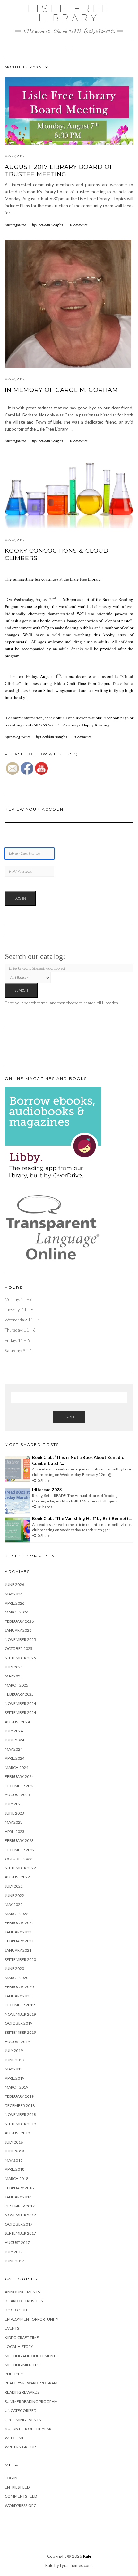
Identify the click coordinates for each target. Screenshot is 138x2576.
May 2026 (14, 1594)
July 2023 (14, 1804)
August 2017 (17, 2243)
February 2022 (19, 1923)
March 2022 (17, 1914)
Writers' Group (20, 2447)
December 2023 (20, 1786)
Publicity (14, 2374)
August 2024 (17, 1722)
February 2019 (19, 2096)
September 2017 (20, 2233)
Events (12, 2328)
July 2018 (14, 2142)
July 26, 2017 (15, 379)
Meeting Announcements (31, 2356)
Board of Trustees (24, 2301)
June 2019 (14, 2060)
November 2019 (20, 2014)
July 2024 (14, 1731)
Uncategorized (16, 225)
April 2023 (15, 1831)
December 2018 (20, 2106)
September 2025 (20, 1658)
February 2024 (19, 1776)
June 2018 (14, 2151)
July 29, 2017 (15, 156)
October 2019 (19, 2023)
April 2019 (15, 2078)
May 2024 (14, 1749)
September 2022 (20, 1868)
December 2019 (20, 2005)
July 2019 (14, 2051)
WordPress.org (21, 2505)
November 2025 (20, 1640)
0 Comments (78, 225)
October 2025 (19, 1649)
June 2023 (14, 1813)
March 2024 (17, 1768)
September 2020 (20, 1959)
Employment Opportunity (32, 2319)
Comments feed (21, 2496)
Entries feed (17, 2487)
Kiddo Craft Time (22, 2338)
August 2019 (17, 2042)
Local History (19, 2346)
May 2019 (14, 2069)
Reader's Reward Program (31, 2383)
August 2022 (17, 1877)
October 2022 (19, 1859)
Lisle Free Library (69, 13)
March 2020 (17, 1978)
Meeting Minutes (22, 2365)
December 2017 (20, 2206)
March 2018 (17, 2179)
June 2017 (14, 2261)
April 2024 (15, 1758)
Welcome (15, 2438)
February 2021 (19, 1941)
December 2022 (20, 1850)
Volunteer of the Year (28, 2429)
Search (69, 1417)
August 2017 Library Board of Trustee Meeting (59, 171)
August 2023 (17, 1795)
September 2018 (20, 2124)
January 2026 (18, 1630)
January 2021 (18, 1950)
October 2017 (19, 2224)
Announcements (22, 2292)
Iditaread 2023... (48, 1490)
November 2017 (20, 2215)
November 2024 (20, 1704)
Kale (87, 2556)
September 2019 (20, 2032)
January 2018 (18, 2197)
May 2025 (14, 1676)
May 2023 (14, 1822)
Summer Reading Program (31, 2402)
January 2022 (18, 1932)
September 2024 (20, 1712)
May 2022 (14, 1904)
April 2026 (15, 1603)
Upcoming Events (17, 737)
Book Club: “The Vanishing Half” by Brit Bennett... (82, 1518)
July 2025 (14, 1667)
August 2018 (17, 2133)
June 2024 (14, 1740)
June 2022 (14, 1895)
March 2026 (17, 1612)
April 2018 (15, 2169)
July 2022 (14, 1886)
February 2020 (19, 1987)
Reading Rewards (22, 2392)
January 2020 (18, 1996)
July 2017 (14, 2252)
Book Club (16, 2310)
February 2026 (19, 1621)
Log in (11, 2478)
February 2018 (19, 2188)
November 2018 (20, 2115)
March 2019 (17, 2087)
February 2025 (19, 1694)
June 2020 (14, 1968)
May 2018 (14, 2160)
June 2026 (14, 1585)
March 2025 (17, 1685)
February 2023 (19, 1840)
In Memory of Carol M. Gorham (61, 390)
